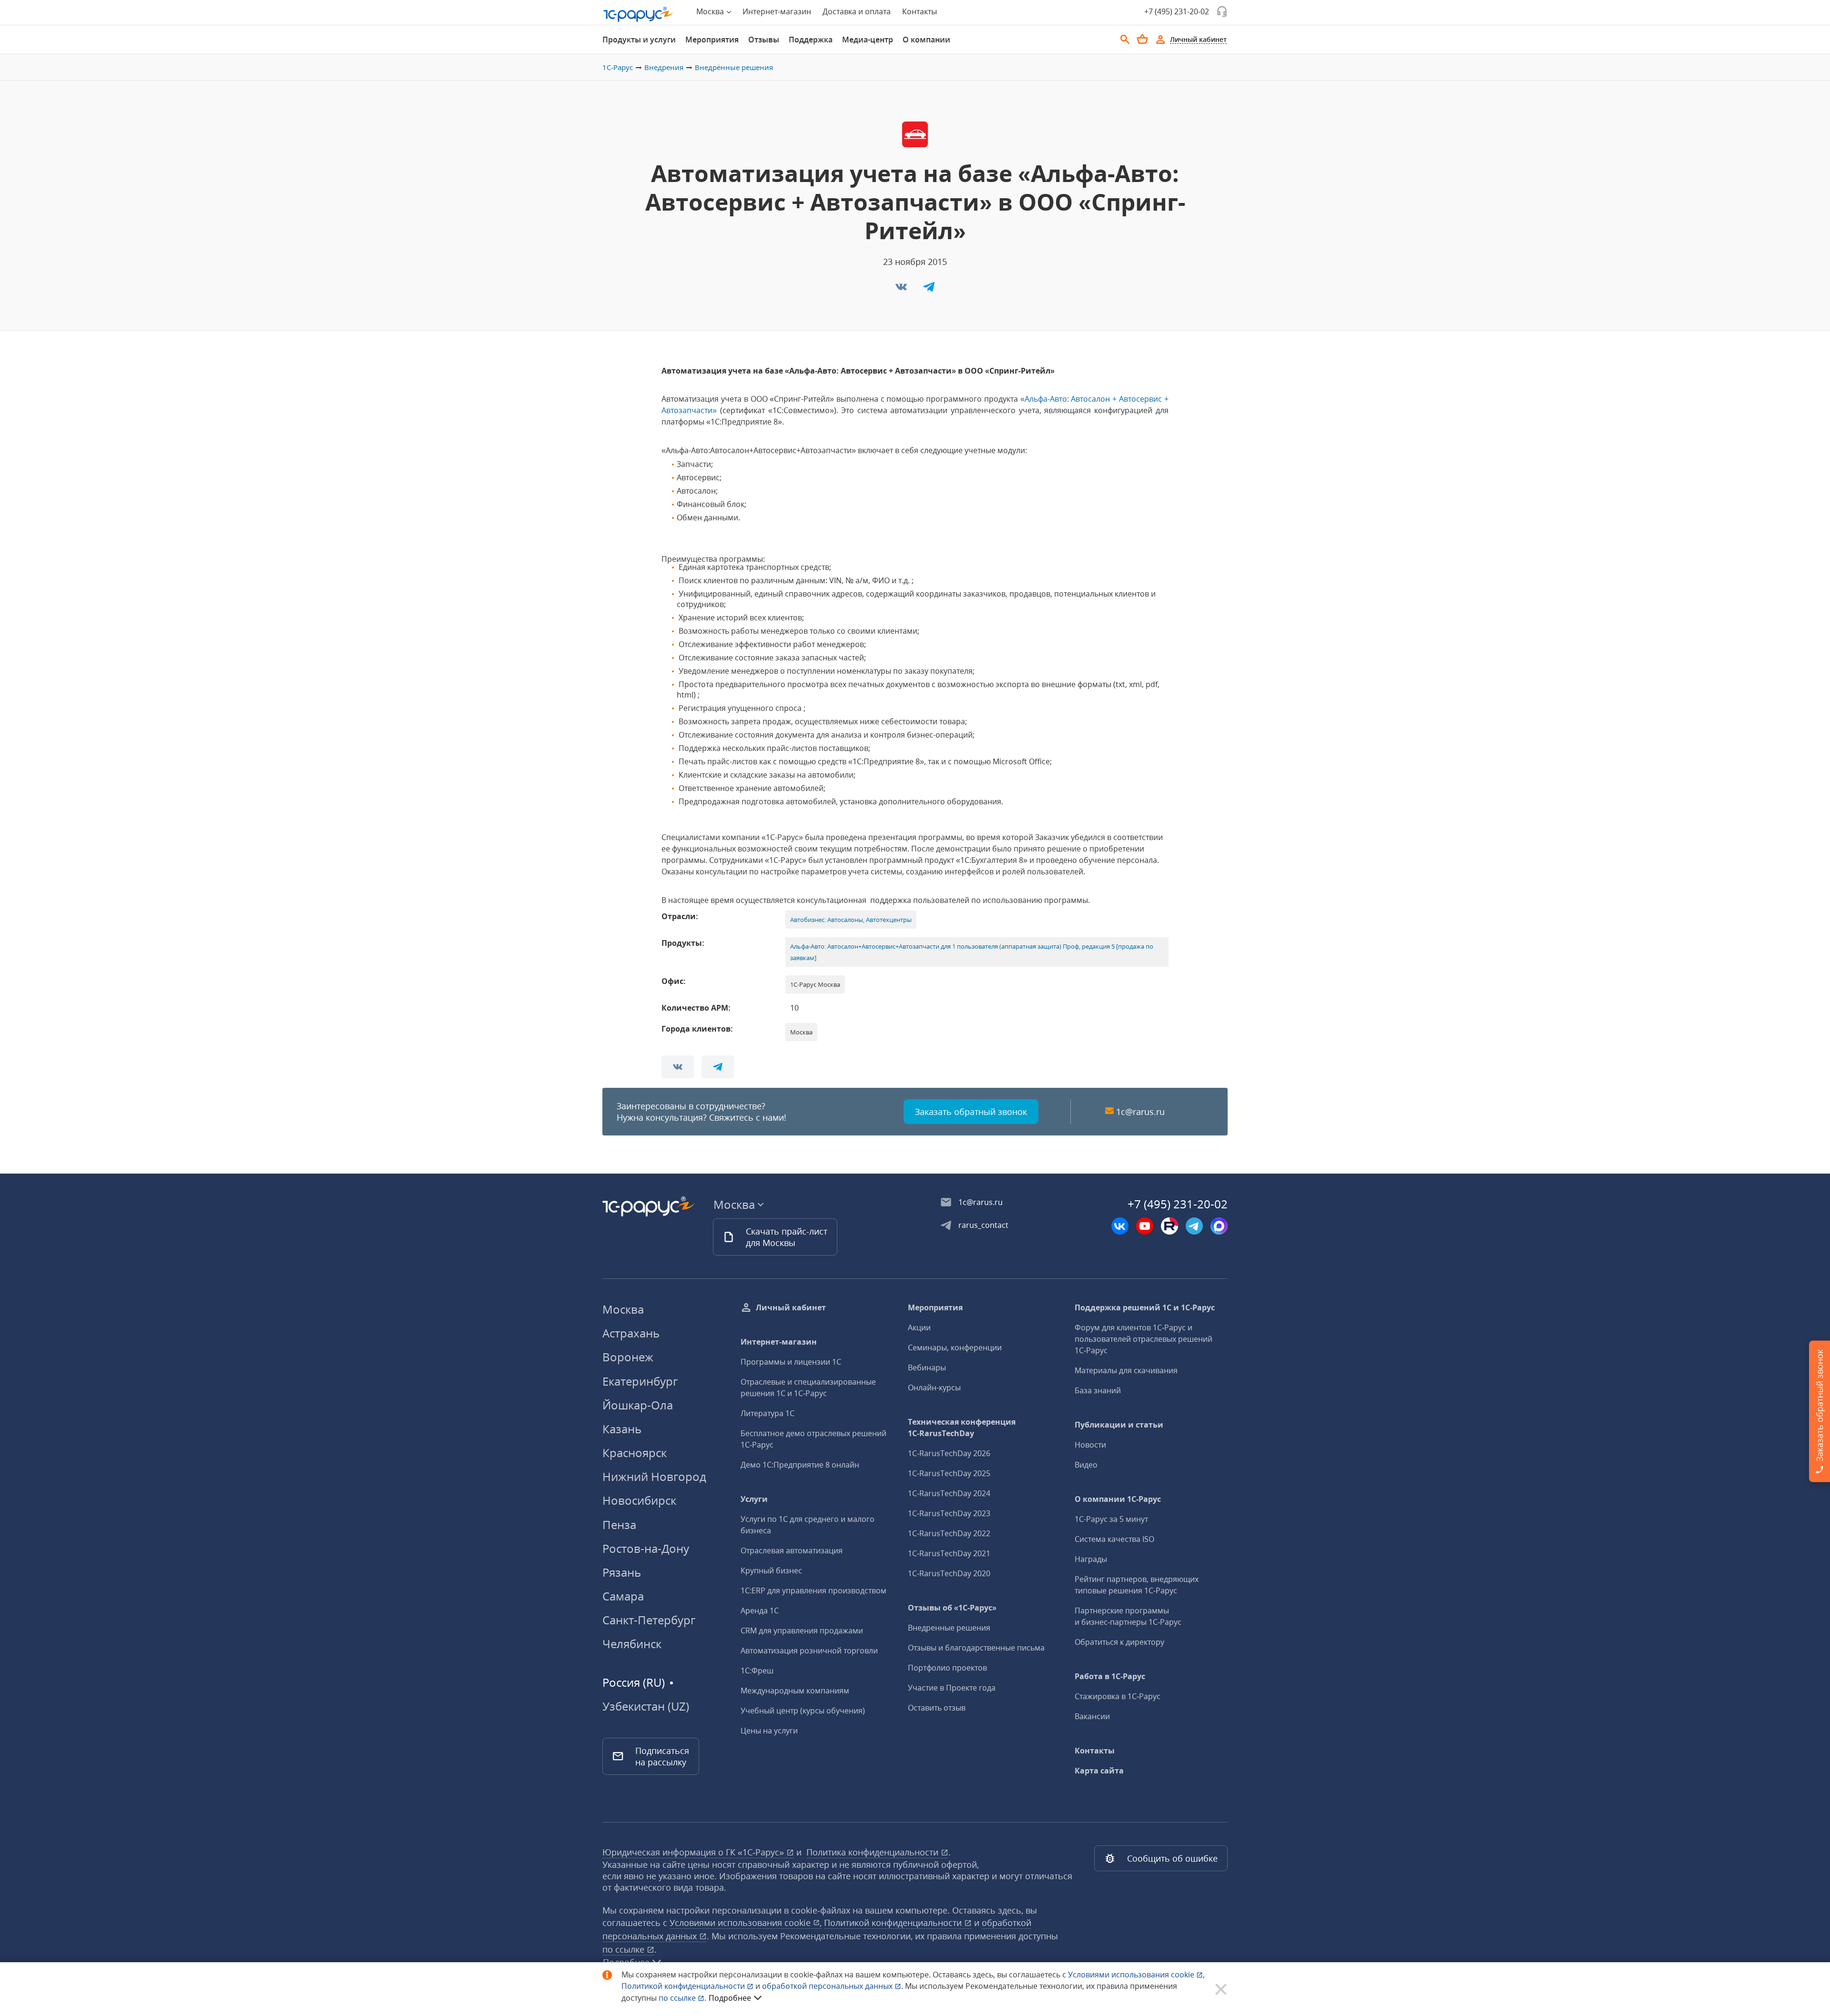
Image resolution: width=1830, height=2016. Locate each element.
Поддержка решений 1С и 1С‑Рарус (1145, 1307)
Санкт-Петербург (649, 1620)
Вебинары (927, 1368)
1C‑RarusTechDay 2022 (949, 1533)
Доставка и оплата (857, 11)
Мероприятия (712, 40)
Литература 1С (768, 1413)
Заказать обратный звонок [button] (971, 1112)
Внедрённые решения (734, 67)
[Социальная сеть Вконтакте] (1120, 1226)
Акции (919, 1327)
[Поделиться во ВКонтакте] (902, 290)
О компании (926, 40)
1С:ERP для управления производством (813, 1591)
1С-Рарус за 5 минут (1111, 1519)
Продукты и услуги (639, 40)
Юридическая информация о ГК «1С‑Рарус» (694, 1852)
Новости (1090, 1445)
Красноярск (635, 1453)
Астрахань (631, 1333)
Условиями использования (1136, 1975)
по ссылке (625, 1949)
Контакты (920, 11)
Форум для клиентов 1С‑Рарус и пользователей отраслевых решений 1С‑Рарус (1144, 1339)
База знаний (1098, 1390)
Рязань (622, 1572)
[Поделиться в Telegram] (929, 290)
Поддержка (811, 40)
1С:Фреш (757, 1671)
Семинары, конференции (955, 1347)
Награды (1091, 1559)
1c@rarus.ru (1140, 1112)
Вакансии (1092, 1716)
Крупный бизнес (771, 1570)
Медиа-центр (868, 40)
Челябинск (632, 1644)
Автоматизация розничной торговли (809, 1651)
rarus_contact (983, 1225)
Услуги (754, 1499)
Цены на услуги (769, 1731)
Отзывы (764, 40)
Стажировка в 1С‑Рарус (1118, 1696)
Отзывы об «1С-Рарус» (952, 1608)
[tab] (639, 40)
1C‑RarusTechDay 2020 (949, 1573)
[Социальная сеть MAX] (1219, 1226)
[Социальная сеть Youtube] (1145, 1226)
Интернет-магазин (777, 11)
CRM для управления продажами (802, 1631)
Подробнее (730, 1998)
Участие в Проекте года (952, 1688)
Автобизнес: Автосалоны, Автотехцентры (851, 920)
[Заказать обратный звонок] (1222, 11)
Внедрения (664, 67)
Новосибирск (639, 1500)
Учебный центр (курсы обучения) (803, 1711)
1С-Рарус (618, 67)
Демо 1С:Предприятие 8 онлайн (800, 1465)
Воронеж (628, 1357)
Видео (1086, 1465)
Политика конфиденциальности (874, 1852)
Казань (622, 1429)
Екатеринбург (640, 1381)
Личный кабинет (791, 1307)
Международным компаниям (795, 1691)
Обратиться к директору (1119, 1642)
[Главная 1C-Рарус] (639, 14)
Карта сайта (1099, 1771)
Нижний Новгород (654, 1476)
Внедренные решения (949, 1628)
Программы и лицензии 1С (791, 1362)
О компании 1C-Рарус (1118, 1499)
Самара (623, 1596)
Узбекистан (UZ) (646, 1706)
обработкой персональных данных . (834, 1986)
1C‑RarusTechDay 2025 (949, 1473)
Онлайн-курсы (934, 1388)
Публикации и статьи (1119, 1425)
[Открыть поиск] (1125, 40)
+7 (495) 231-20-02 (1177, 11)
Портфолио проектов (947, 1668)
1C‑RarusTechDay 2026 (949, 1453)
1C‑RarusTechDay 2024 (949, 1493)
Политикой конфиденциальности (684, 1986)
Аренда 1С (760, 1611)
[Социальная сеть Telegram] (1194, 1226)
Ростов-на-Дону (646, 1548)
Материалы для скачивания (1126, 1370)
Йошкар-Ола (638, 1405)
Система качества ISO (1114, 1539)
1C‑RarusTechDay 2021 (949, 1553)
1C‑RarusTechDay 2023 (949, 1513)
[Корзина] (1142, 39)
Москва (623, 1309)
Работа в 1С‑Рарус (1110, 1676)
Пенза (619, 1525)
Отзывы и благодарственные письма (976, 1648)
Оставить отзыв (937, 1708)
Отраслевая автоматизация (792, 1550)
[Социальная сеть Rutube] (1169, 1226)
